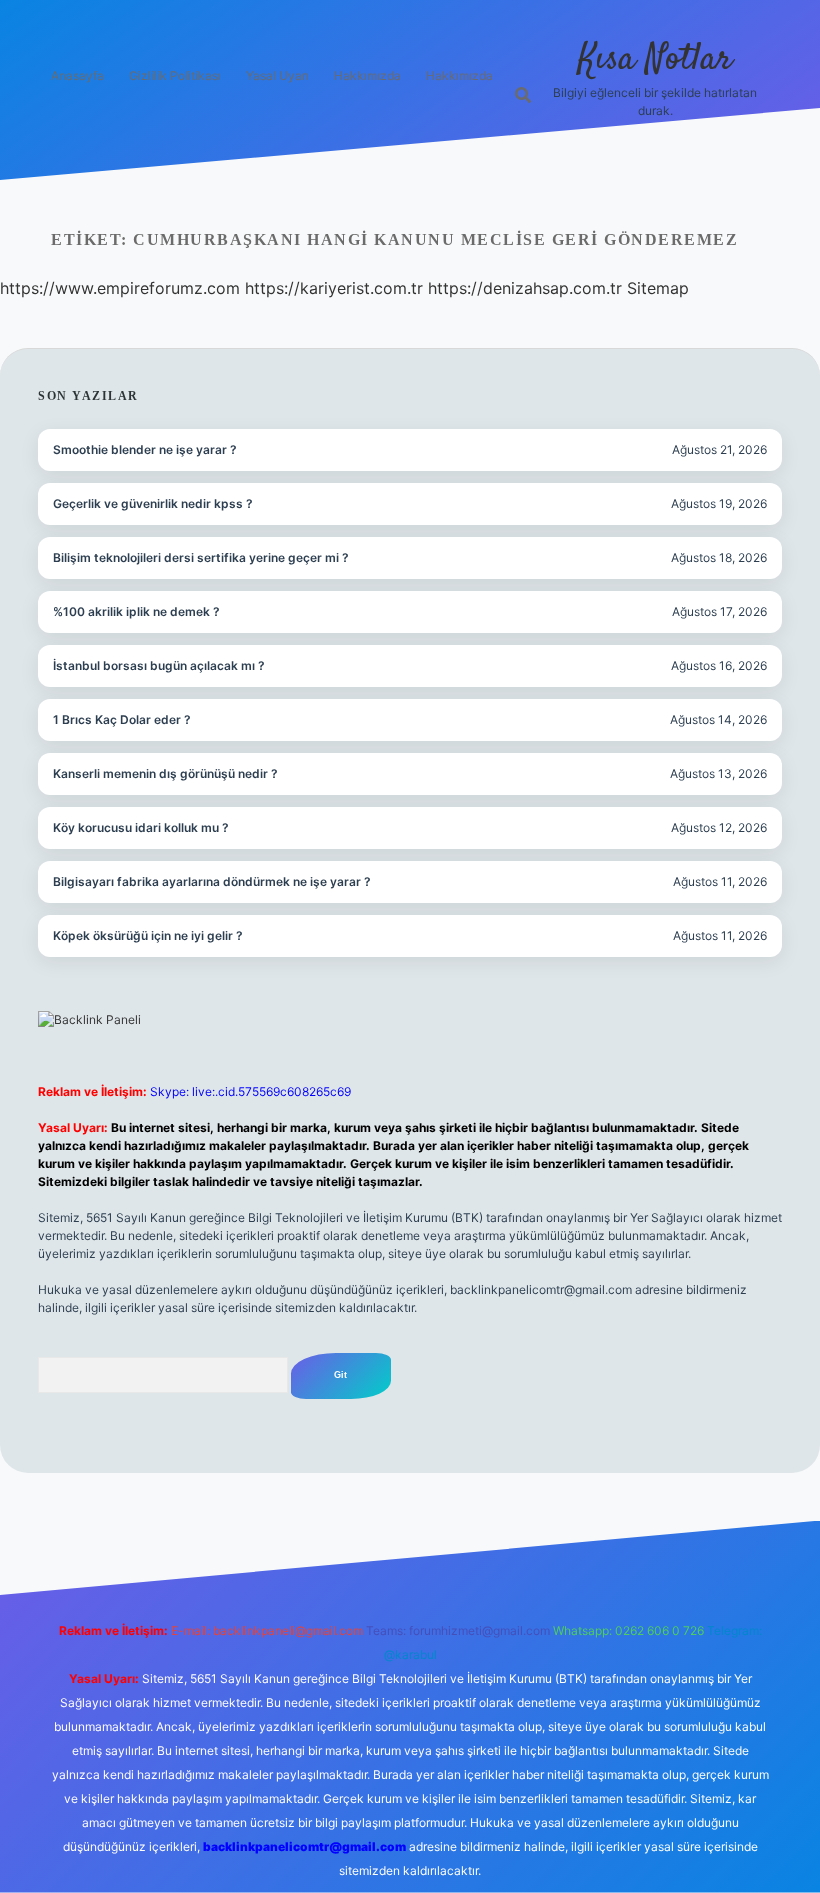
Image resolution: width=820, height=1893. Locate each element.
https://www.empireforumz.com (120, 288)
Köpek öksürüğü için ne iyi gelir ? (148, 935)
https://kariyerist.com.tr (334, 288)
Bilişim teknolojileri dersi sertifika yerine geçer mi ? (201, 557)
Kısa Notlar (655, 59)
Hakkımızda (367, 75)
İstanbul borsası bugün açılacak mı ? (159, 665)
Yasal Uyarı (277, 75)
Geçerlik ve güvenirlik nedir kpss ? (153, 503)
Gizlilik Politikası (175, 75)
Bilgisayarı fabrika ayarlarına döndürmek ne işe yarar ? (212, 881)
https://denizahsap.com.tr (525, 288)
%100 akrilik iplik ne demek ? (136, 611)
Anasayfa (77, 75)
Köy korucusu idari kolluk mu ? (141, 827)
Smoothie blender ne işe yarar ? (145, 449)
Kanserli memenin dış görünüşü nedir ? (165, 773)
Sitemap (658, 288)
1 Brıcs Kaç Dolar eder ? (122, 719)
